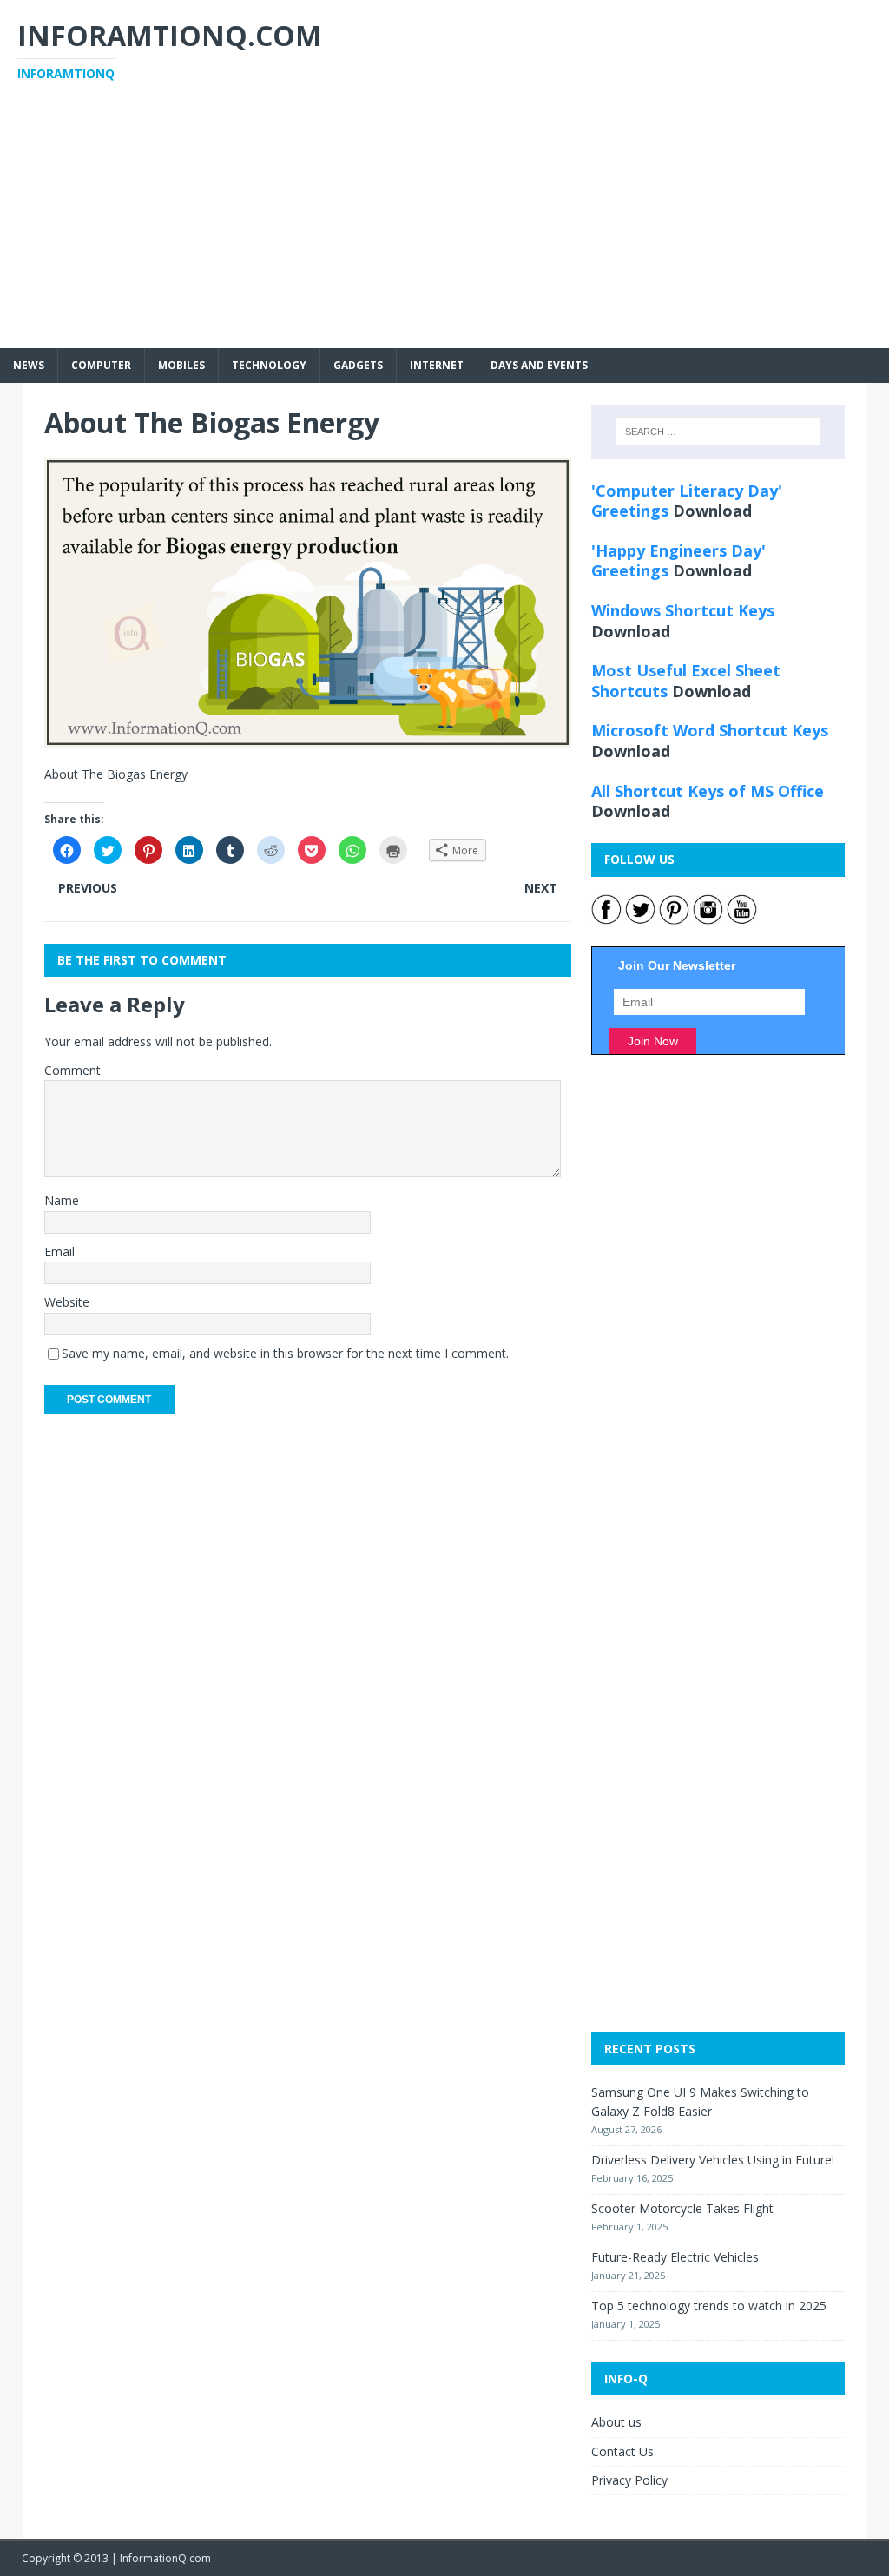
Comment (72, 1070)
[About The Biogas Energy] (308, 738)
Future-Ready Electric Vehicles (675, 2257)
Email (59, 1252)
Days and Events (539, 365)
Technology (269, 365)
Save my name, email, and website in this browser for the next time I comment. (285, 1353)
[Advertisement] (444, 227)
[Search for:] (718, 432)
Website (67, 1302)
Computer (101, 365)
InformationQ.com (165, 2558)
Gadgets (358, 365)
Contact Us (622, 2451)
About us (616, 2422)
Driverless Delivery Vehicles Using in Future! (713, 2160)
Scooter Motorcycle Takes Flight (682, 2208)
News (29, 365)
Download (712, 511)
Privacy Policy (629, 2480)
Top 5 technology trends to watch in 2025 (709, 2306)
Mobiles (181, 365)
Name (62, 1200)
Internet (437, 365)
